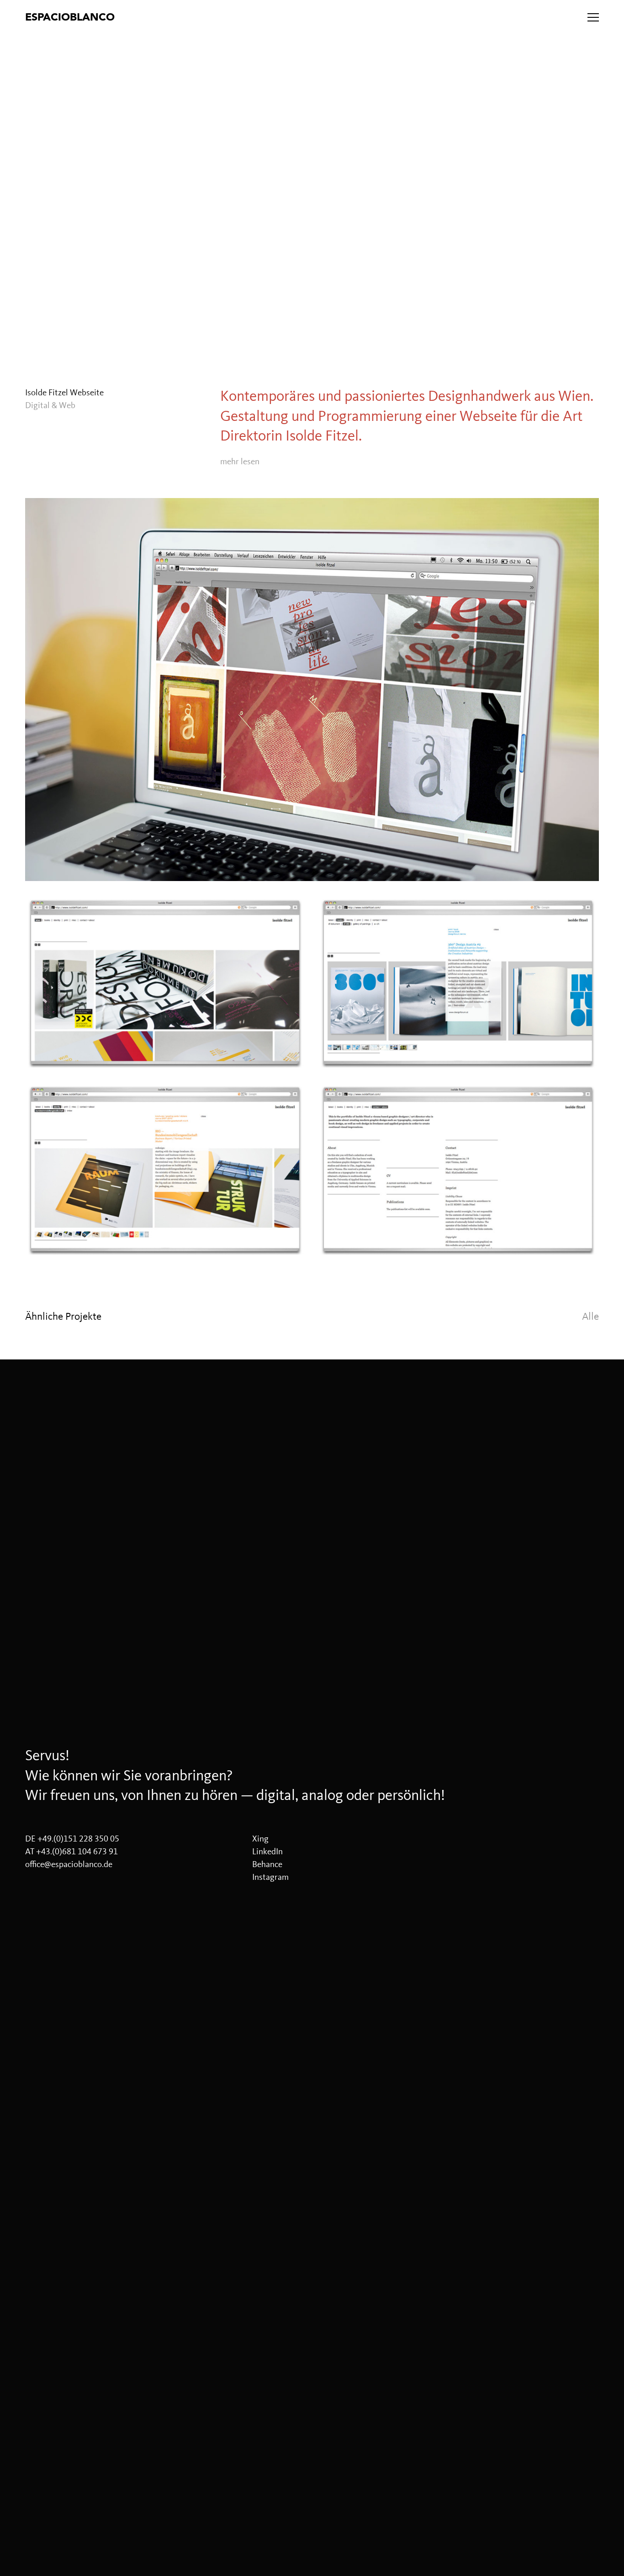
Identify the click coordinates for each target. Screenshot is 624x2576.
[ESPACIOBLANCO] (197, 17)
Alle (590, 1316)
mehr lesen (240, 462)
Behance (267, 1864)
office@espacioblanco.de (69, 1864)
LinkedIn (267, 1852)
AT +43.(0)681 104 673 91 (71, 1852)
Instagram (270, 1877)
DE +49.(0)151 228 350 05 (72, 1839)
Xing (260, 1839)
